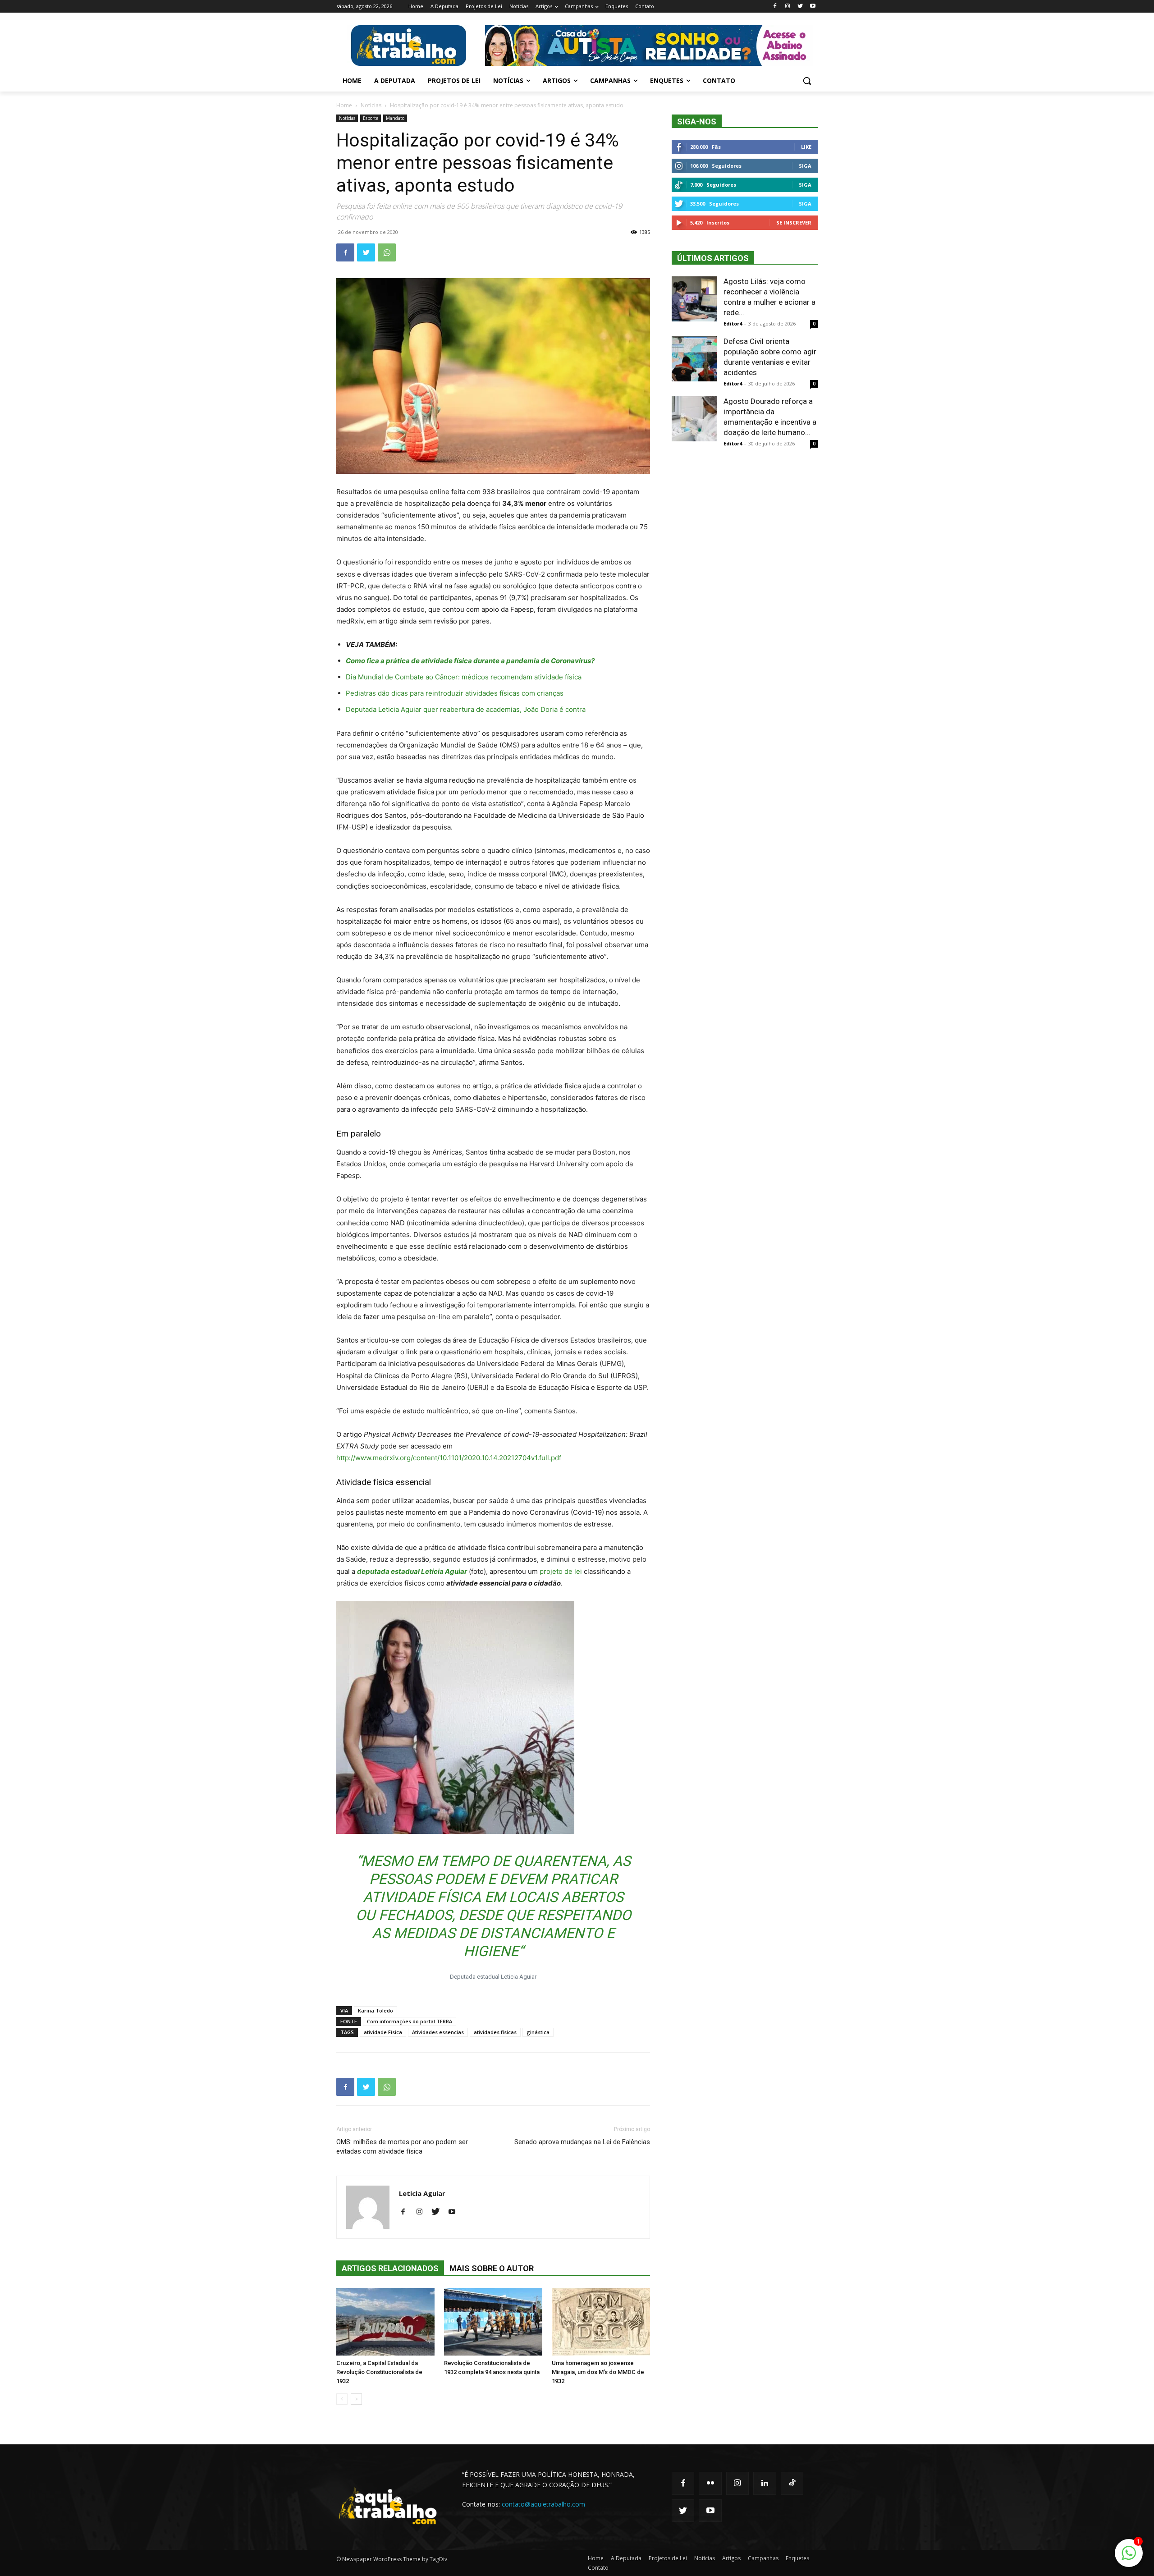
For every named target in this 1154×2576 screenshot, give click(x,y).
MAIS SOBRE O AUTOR (492, 2268)
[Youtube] (813, 7)
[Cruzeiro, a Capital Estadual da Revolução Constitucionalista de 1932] (385, 2322)
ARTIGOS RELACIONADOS (390, 2268)
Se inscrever (794, 222)
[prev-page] (342, 2399)
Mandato (395, 118)
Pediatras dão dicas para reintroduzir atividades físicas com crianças (455, 693)
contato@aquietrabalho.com (543, 2504)
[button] (807, 81)
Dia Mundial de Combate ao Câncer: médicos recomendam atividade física (464, 677)
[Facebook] (775, 7)
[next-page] (356, 2399)
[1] (1129, 2558)
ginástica (538, 2032)
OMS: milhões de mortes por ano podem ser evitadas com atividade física (402, 2147)
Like (806, 147)
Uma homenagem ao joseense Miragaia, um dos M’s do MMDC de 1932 (598, 2372)
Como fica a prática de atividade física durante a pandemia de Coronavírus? (470, 661)
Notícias (371, 105)
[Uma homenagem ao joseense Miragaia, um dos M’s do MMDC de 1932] (601, 2322)
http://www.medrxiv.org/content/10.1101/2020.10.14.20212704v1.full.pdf (449, 1458)
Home (344, 105)
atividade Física (383, 2032)
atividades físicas (495, 2032)
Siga (805, 166)
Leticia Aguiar (422, 2193)
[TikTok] (792, 2483)
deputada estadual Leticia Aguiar (412, 1571)
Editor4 (733, 323)
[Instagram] (788, 7)
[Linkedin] (765, 2483)
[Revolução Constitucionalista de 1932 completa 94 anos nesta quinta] (493, 2322)
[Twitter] (800, 7)
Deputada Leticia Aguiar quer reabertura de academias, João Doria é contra (466, 709)
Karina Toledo (376, 2010)
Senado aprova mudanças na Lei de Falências (582, 2142)
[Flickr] (710, 2483)
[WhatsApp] (387, 252)
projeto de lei (561, 1571)
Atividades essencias (438, 2032)
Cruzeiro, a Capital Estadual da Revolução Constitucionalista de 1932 (379, 2372)
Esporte (371, 118)
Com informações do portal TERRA (410, 2021)
